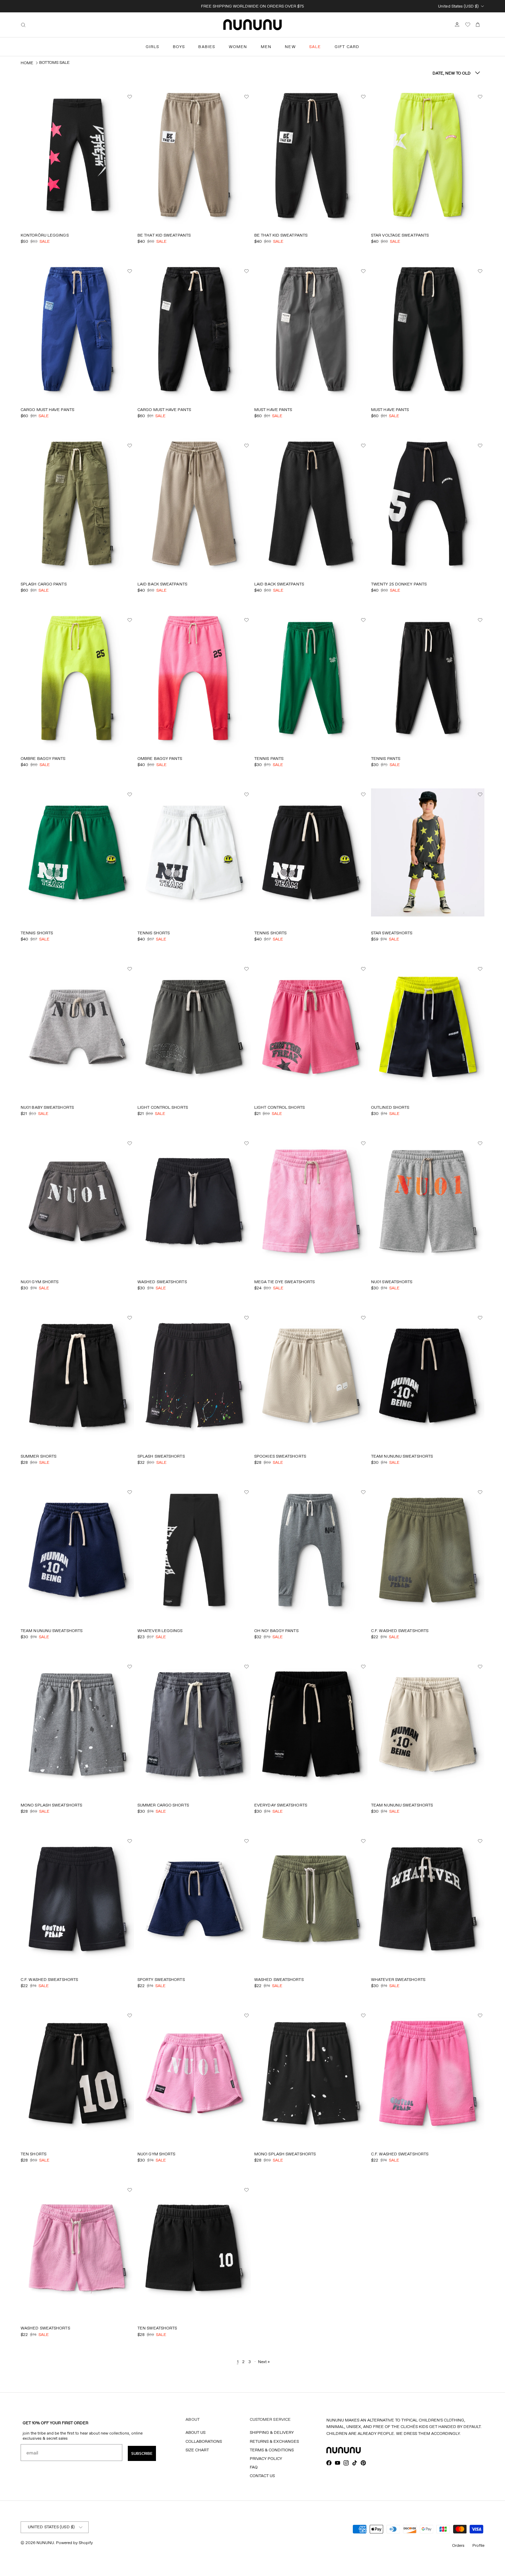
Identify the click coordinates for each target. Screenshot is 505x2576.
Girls (153, 47)
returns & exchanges (274, 2441)
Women (238, 47)
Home (27, 63)
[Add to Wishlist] (131, 97)
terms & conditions (272, 2450)
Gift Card (347, 47)
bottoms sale (54, 62)
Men (266, 47)
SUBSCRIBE (142, 2453)
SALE (315, 47)
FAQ (254, 2467)
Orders (458, 2545)
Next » (264, 2362)
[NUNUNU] (252, 25)
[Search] (23, 25)
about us (195, 2432)
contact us (262, 2476)
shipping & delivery (272, 2432)
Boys (179, 47)
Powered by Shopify (74, 2543)
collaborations (204, 2441)
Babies (207, 47)
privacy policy (266, 2458)
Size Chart (197, 2450)
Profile (478, 2545)
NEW (290, 47)
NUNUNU (45, 2543)
